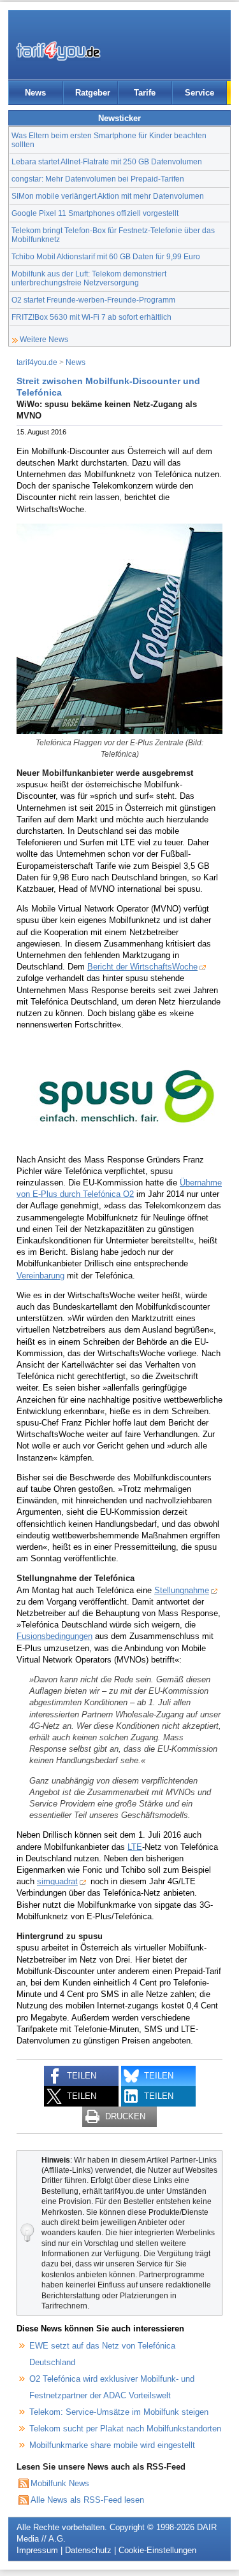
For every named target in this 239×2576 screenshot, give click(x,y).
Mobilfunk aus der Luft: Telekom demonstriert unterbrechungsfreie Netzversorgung (89, 278)
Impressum (37, 2550)
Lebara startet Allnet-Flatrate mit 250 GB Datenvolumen (107, 161)
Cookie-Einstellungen (157, 2550)
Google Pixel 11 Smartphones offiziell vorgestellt (95, 213)
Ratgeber (93, 93)
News (35, 93)
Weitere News (44, 339)
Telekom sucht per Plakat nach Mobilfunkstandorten (125, 2429)
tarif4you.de (37, 362)
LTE (135, 1847)
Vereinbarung (40, 1276)
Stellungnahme (182, 1590)
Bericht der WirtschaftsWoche (142, 967)
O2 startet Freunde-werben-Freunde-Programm (93, 300)
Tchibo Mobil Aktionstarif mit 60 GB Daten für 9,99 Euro (106, 256)
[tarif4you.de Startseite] (58, 51)
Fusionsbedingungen (54, 1636)
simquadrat (57, 1881)
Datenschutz (88, 2550)
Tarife (145, 93)
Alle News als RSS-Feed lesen (87, 2500)
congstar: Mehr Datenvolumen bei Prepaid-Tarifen (98, 179)
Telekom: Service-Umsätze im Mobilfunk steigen (119, 2412)
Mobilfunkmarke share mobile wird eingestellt (112, 2445)
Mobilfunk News (60, 2483)
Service (199, 93)
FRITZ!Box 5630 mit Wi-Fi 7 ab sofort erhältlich (91, 317)
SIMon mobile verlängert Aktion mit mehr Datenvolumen (108, 196)
